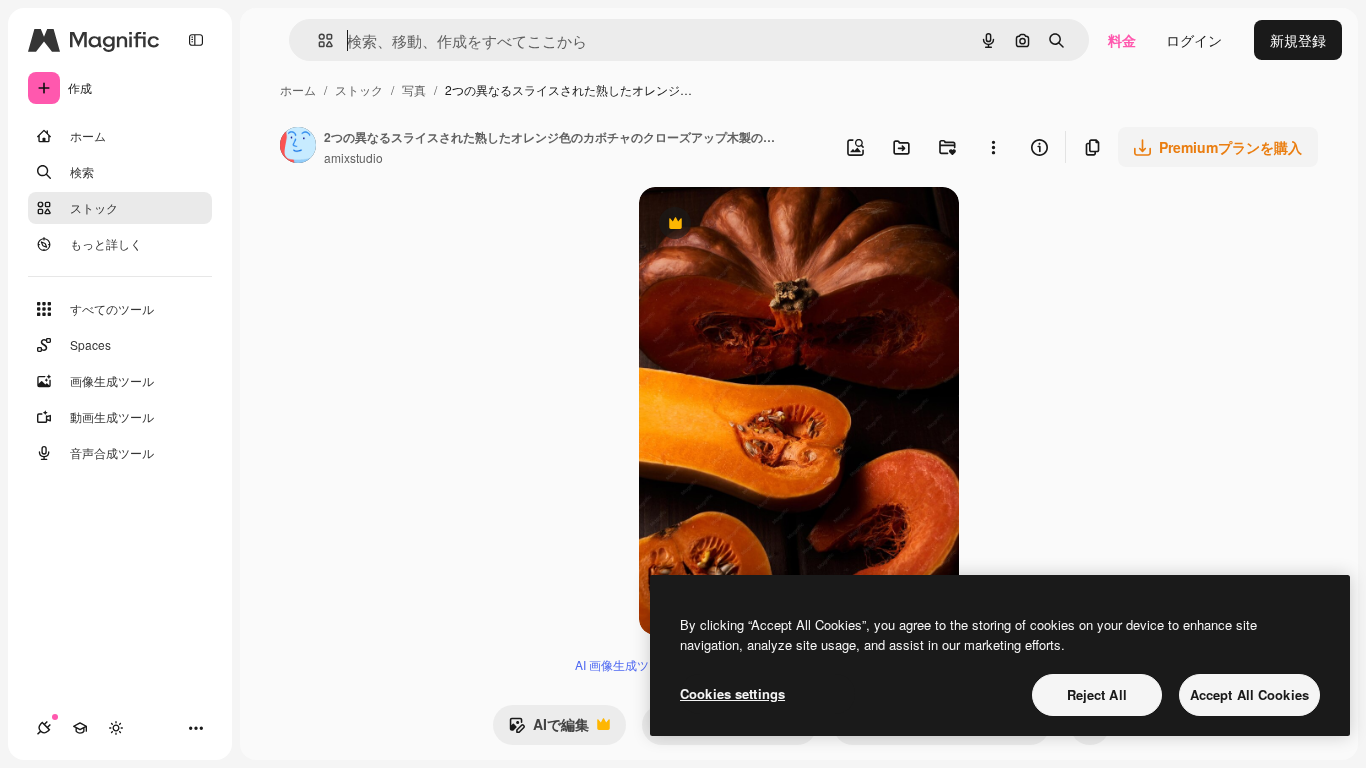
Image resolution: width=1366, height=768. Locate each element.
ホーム (298, 89)
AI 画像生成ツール (624, 664)
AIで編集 (548, 729)
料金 (1122, 40)
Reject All (1097, 694)
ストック (359, 89)
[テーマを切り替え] (116, 728)
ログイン (1194, 40)
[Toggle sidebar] (196, 40)
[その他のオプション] (993, 147)
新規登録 (1298, 40)
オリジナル (776, 225)
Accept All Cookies (1249, 694)
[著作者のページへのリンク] (298, 147)
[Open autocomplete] (317, 40)
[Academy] (80, 728)
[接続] (44, 728)
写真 (414, 89)
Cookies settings (732, 693)
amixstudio (353, 157)
